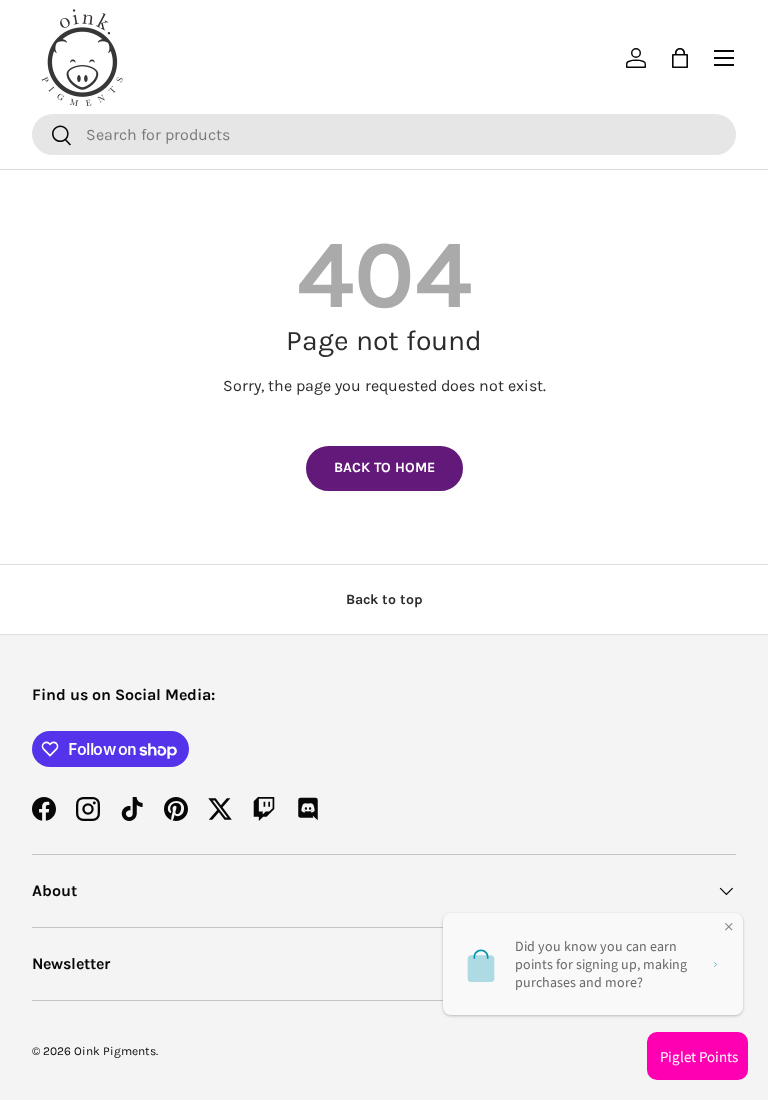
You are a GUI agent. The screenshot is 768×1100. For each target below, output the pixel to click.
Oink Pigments (115, 1051)
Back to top (384, 599)
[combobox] (384, 134)
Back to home (384, 467)
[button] (680, 58)
